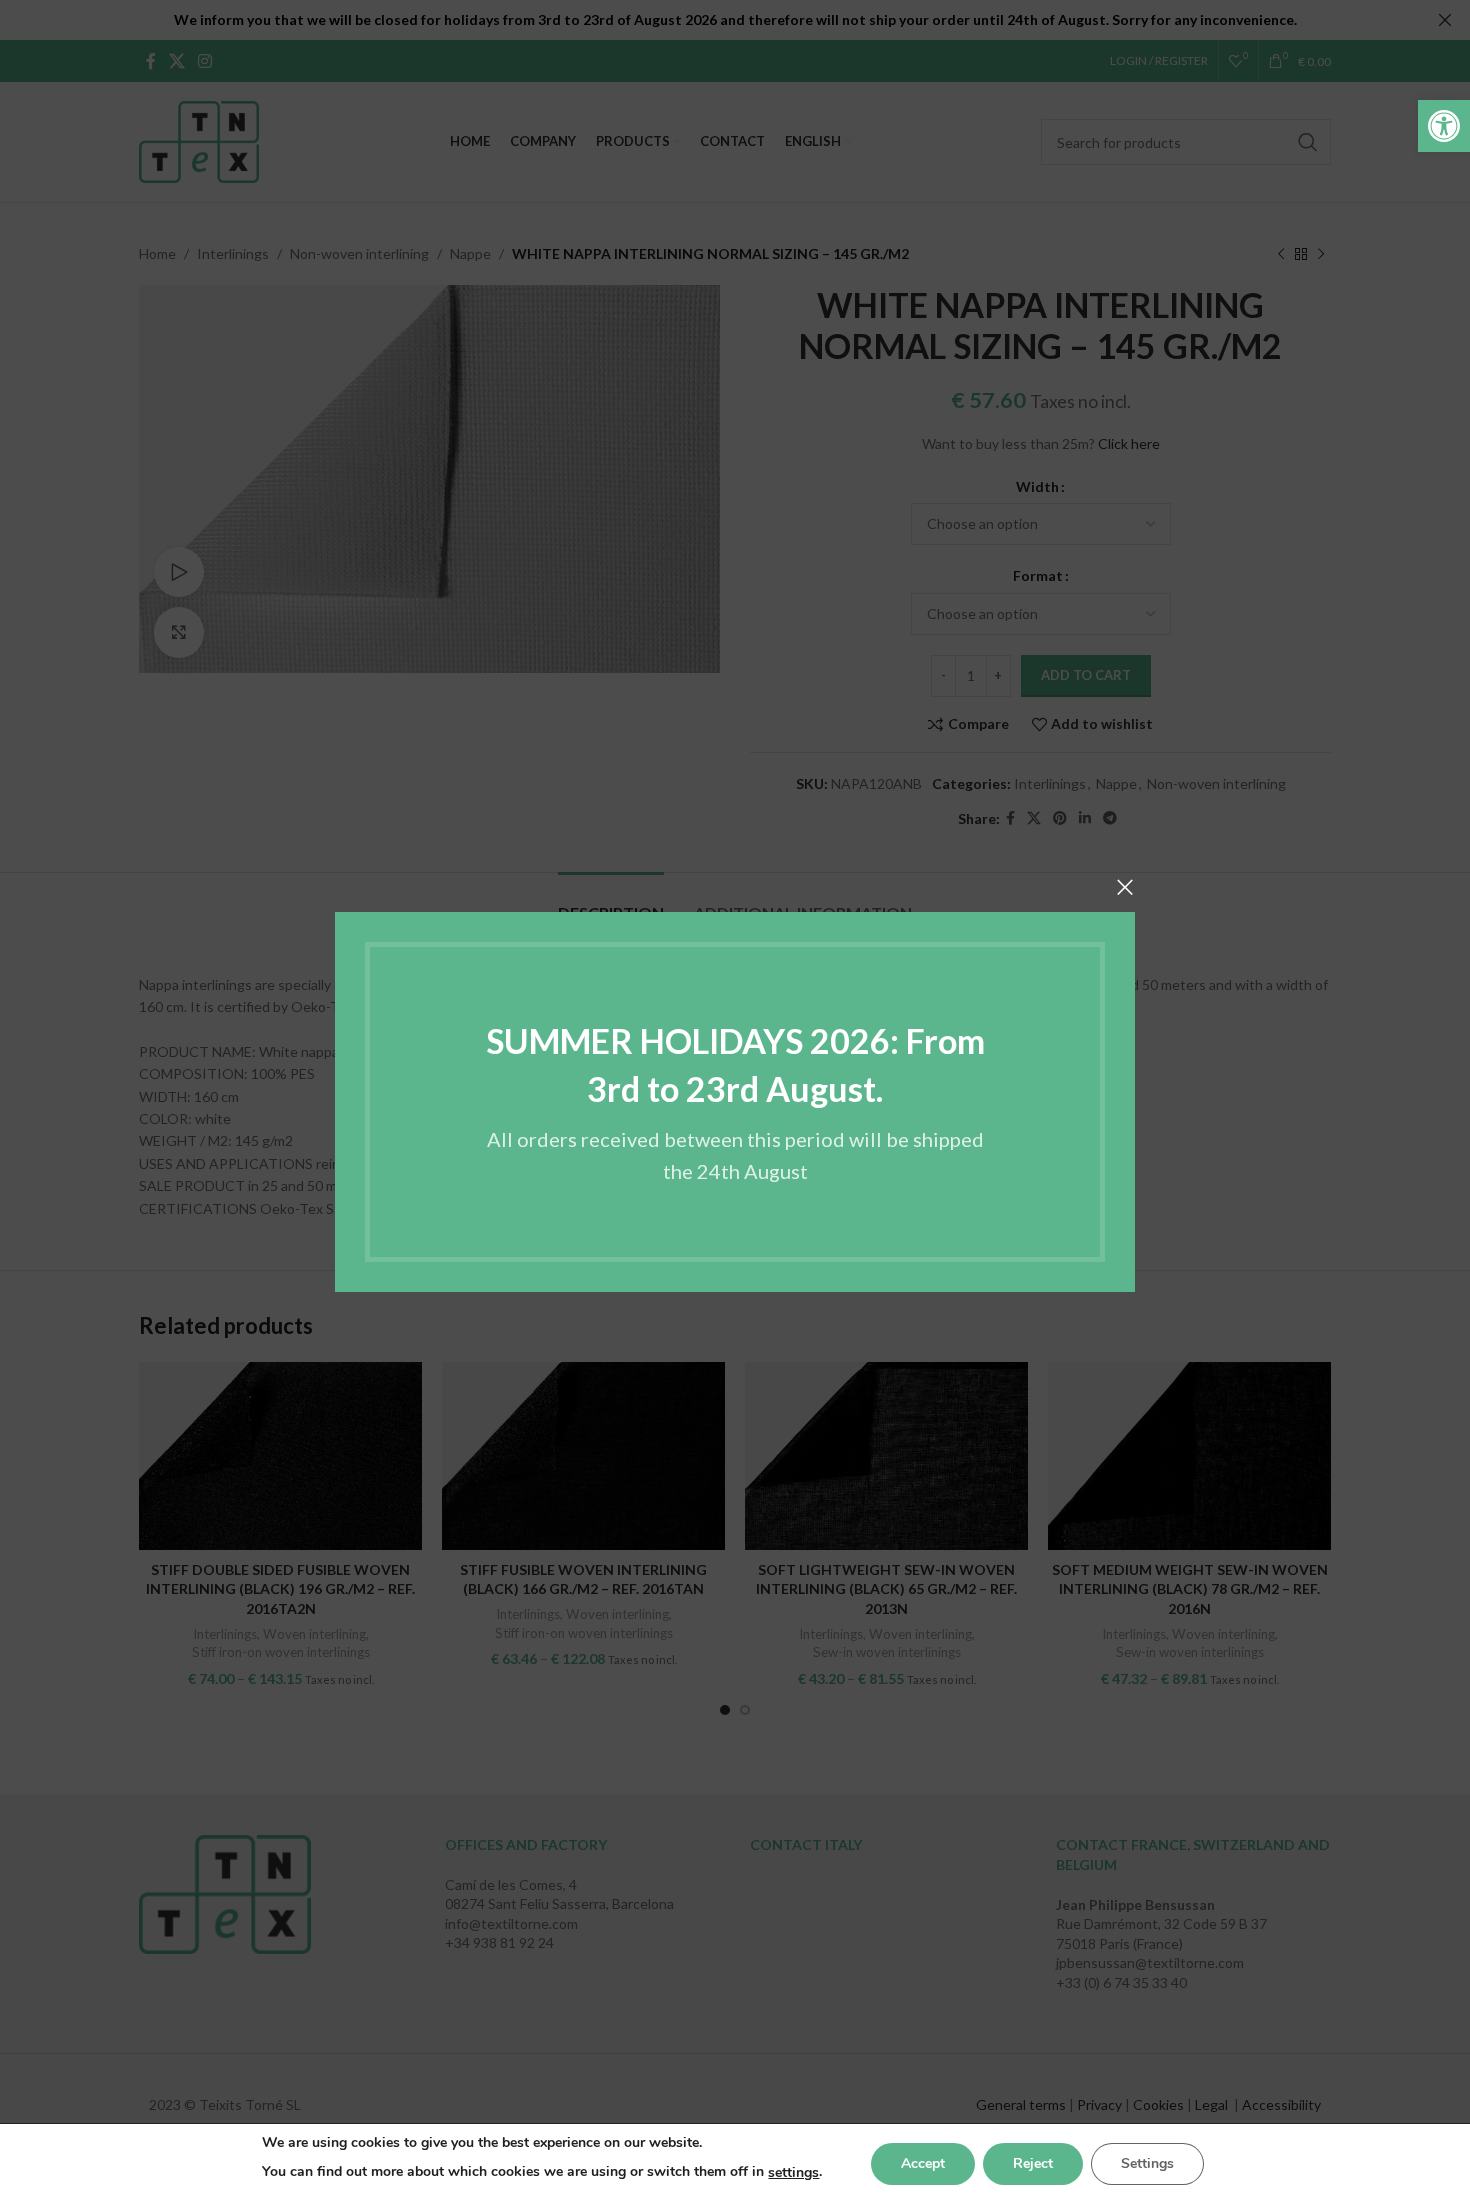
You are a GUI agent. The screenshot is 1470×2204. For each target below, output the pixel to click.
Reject (1033, 2163)
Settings (1147, 2163)
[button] (1444, 126)
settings (793, 2172)
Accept (923, 2163)
